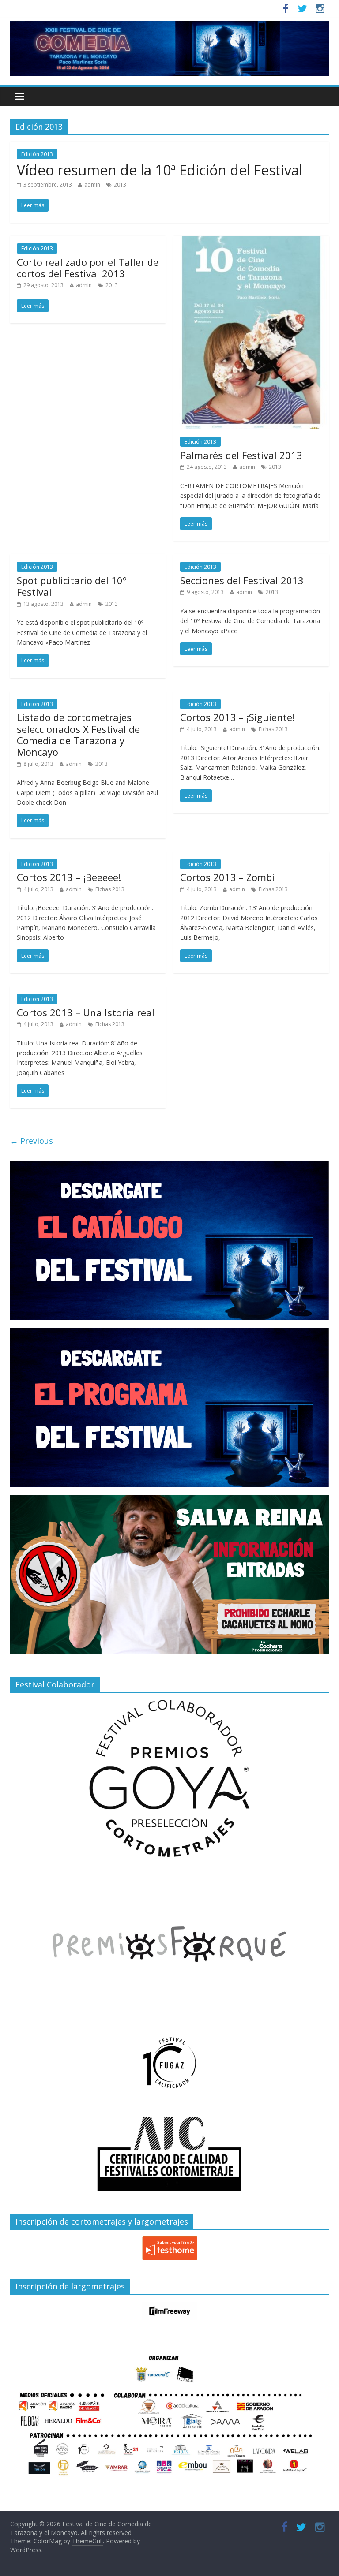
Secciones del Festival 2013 (242, 580)
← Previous (32, 1141)
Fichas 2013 (273, 729)
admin (92, 185)
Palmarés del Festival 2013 (241, 455)
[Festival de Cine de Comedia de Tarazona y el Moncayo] (169, 26)
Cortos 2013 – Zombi (227, 877)
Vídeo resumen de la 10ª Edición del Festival (160, 170)
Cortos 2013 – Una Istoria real (86, 1012)
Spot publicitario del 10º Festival (72, 586)
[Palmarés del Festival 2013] (251, 241)
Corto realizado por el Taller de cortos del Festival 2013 (88, 268)
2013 (120, 185)
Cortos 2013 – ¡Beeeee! (69, 877)
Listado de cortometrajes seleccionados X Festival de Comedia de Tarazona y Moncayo (78, 734)
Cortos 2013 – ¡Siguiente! (237, 717)
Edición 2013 (37, 154)
